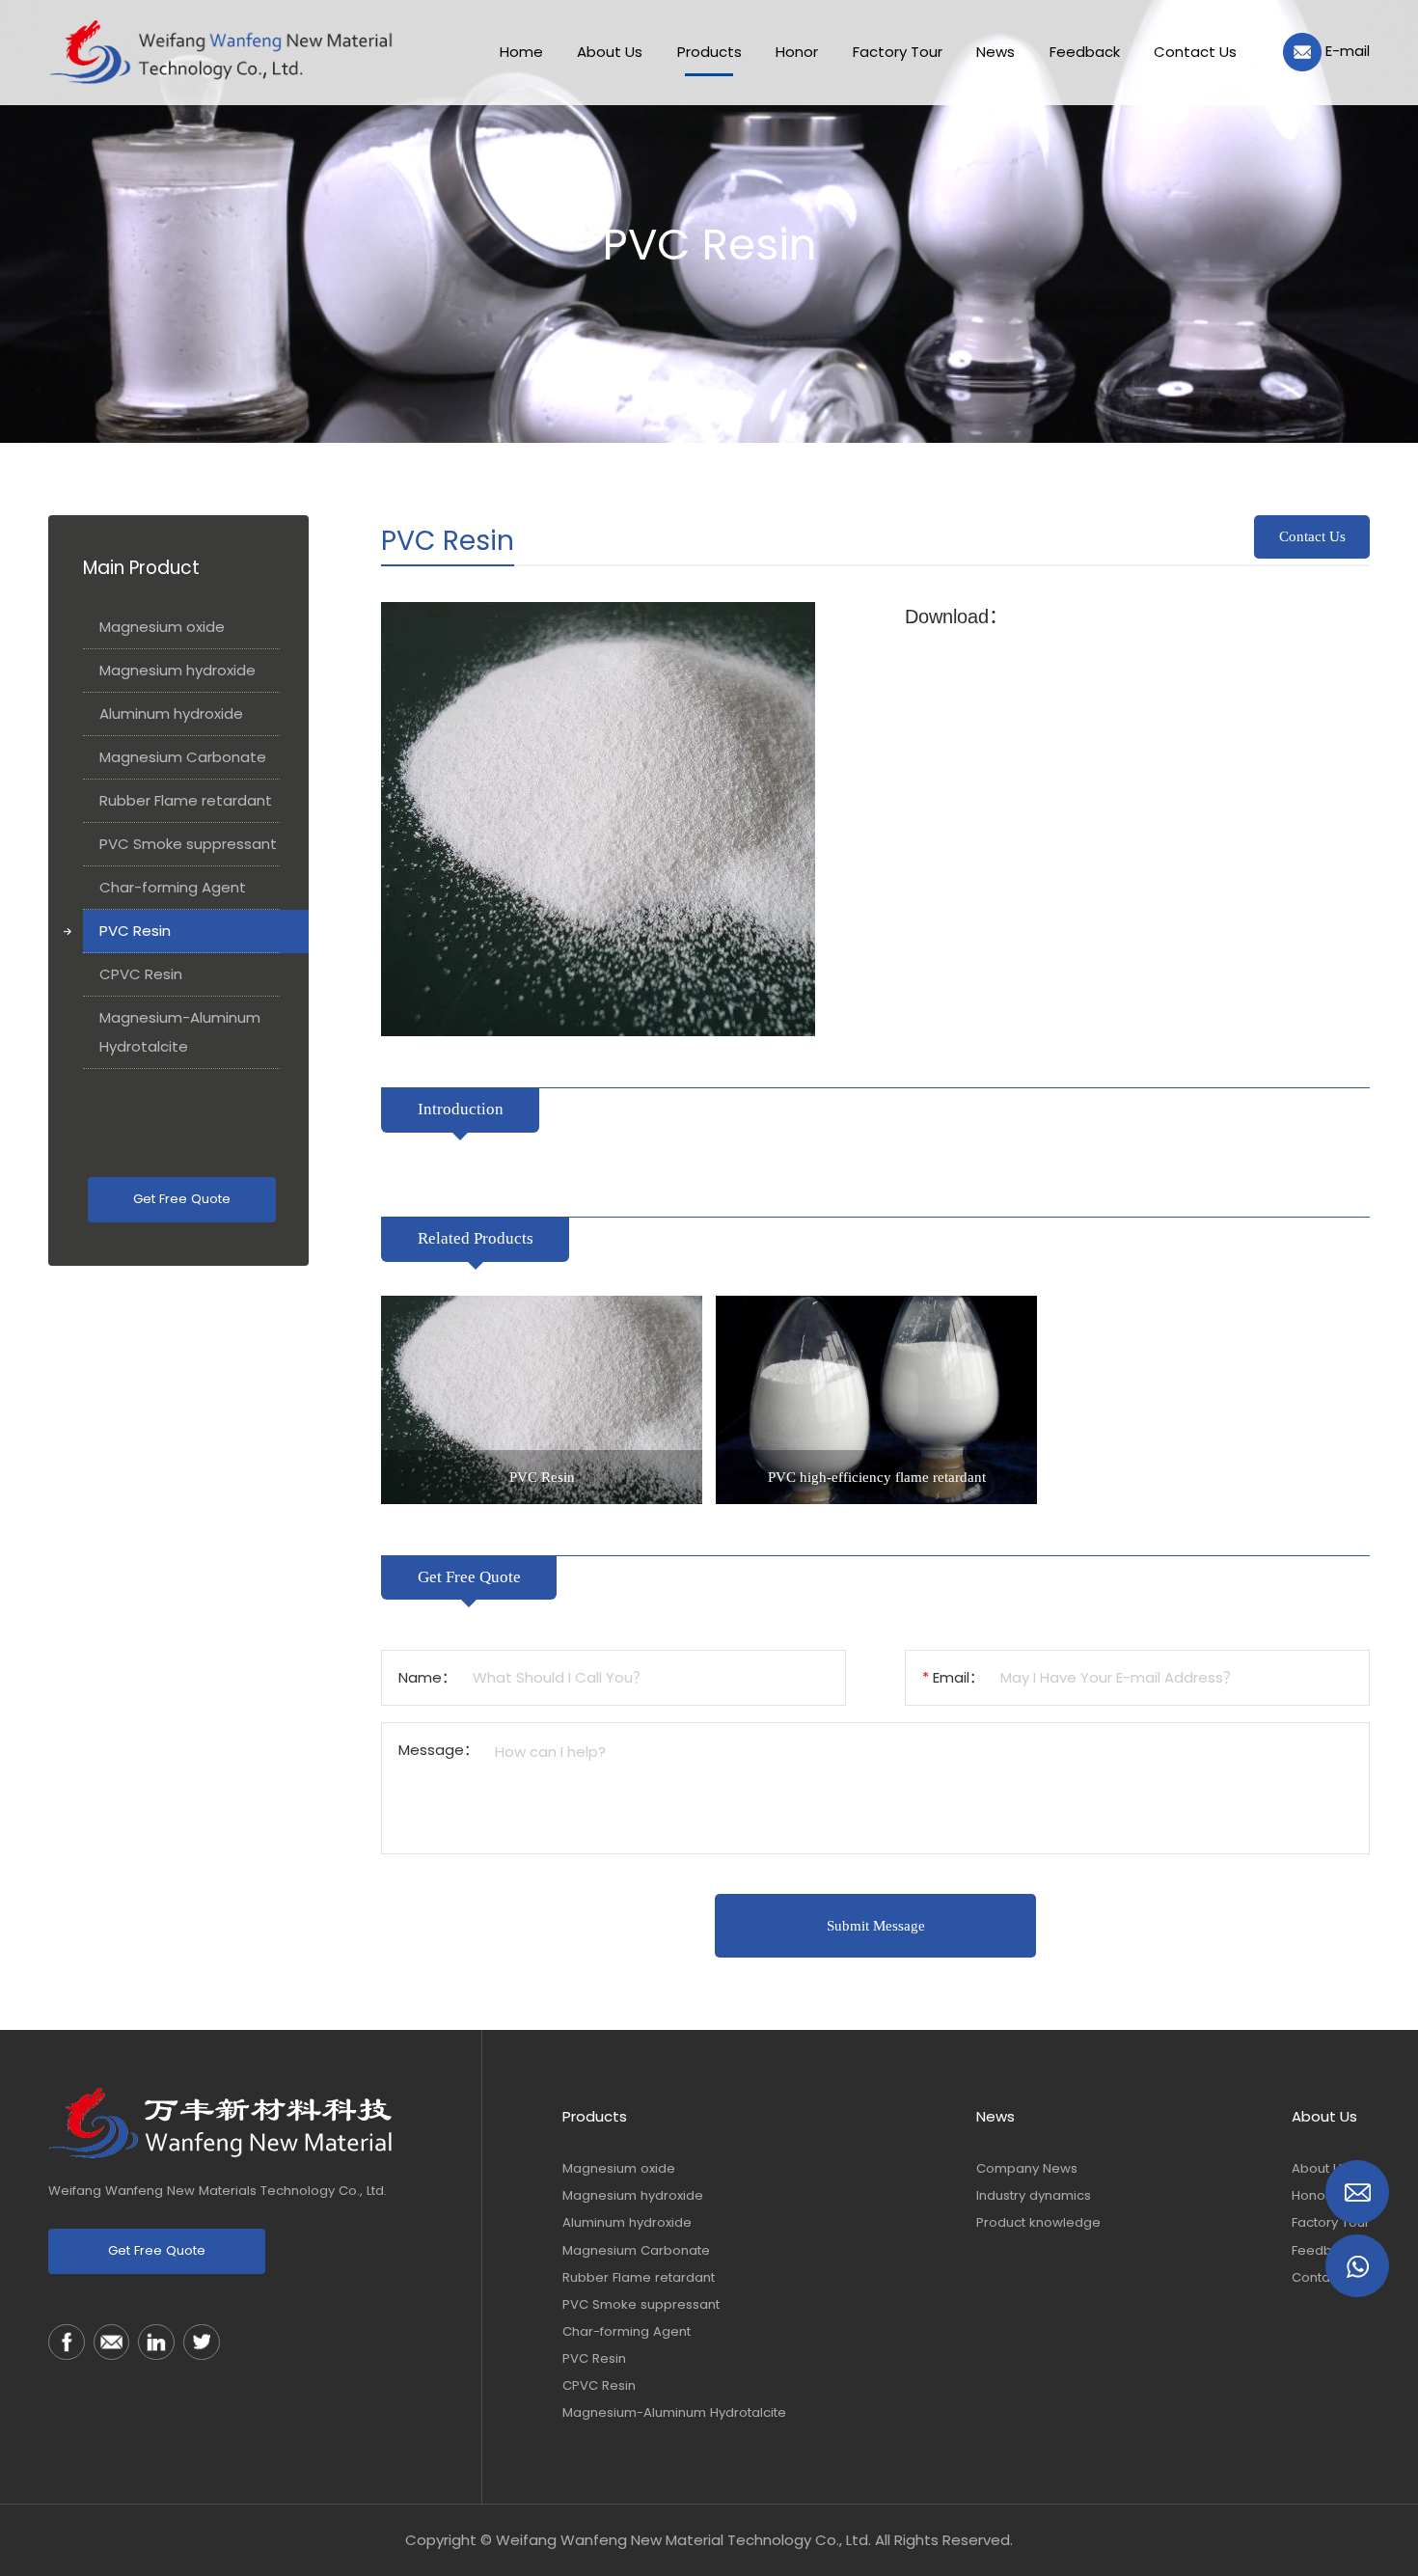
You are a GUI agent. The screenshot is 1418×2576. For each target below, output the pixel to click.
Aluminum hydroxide (171, 714)
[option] (542, 1400)
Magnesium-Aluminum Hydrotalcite (180, 1033)
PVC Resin (135, 932)
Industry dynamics (1034, 2195)
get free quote (182, 1200)
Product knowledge (1038, 2222)
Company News (1027, 2168)
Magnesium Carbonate (183, 758)
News (995, 2116)
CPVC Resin (141, 975)
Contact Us (1312, 536)
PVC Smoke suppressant (188, 845)
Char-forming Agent (173, 888)
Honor (1311, 2195)
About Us (1324, 2116)
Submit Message (876, 1926)
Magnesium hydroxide (177, 671)
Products (595, 2116)
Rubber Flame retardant (186, 801)
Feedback (1323, 2250)
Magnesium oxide (162, 628)
